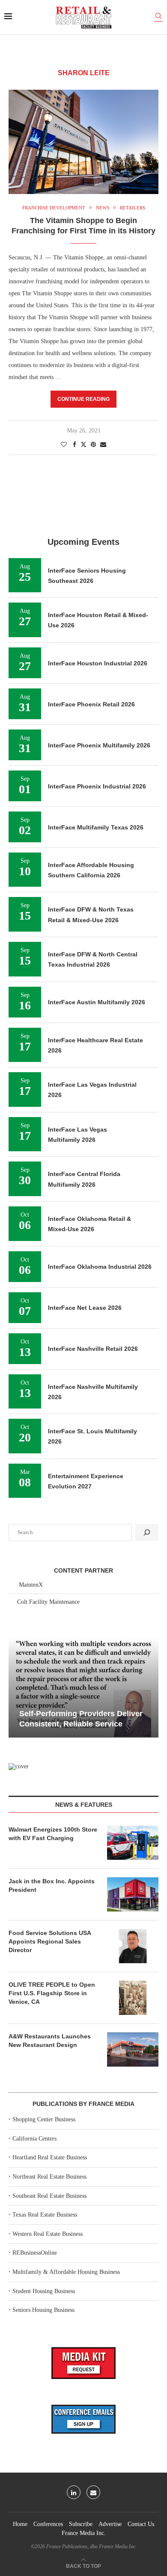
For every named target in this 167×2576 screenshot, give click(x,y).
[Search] (158, 17)
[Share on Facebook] (75, 445)
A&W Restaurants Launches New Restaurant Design (50, 2041)
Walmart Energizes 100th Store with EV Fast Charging (53, 1834)
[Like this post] (64, 445)
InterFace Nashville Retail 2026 (93, 1349)
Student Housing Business (44, 2291)
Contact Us (141, 2524)
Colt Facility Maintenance (48, 1602)
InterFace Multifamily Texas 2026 (96, 827)
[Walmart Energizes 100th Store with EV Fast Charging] (133, 1843)
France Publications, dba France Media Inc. (91, 2547)
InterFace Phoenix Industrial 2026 (97, 786)
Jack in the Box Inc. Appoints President (52, 1885)
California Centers (34, 2139)
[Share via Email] (103, 445)
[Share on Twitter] (83, 444)
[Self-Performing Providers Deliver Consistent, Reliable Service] (83, 1688)
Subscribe (81, 2524)
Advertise (110, 2524)
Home (20, 2524)
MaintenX (31, 1585)
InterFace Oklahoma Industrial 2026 (100, 1267)
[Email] (93, 2492)
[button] (16, 1688)
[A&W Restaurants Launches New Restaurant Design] (133, 2050)
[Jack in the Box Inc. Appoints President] (133, 1894)
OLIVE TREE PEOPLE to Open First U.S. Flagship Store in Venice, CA (52, 1993)
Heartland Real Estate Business (50, 2157)
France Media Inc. (84, 2533)
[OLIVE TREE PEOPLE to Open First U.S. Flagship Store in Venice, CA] (133, 1998)
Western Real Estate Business (48, 2234)
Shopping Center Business (44, 2119)
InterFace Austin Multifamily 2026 (97, 1002)
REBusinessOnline (35, 2253)
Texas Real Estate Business (45, 2215)
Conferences (48, 2524)
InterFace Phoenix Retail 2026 (91, 704)
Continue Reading (83, 399)
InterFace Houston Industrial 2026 (98, 663)
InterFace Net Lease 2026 (85, 1308)
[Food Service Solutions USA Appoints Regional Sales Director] (133, 1946)
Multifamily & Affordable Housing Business (66, 2272)
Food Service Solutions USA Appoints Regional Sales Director (50, 1941)
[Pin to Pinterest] (93, 445)
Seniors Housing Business (43, 2310)
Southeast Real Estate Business (49, 2196)
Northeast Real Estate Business (49, 2177)
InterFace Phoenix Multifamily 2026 (99, 745)
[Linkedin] (74, 2492)
